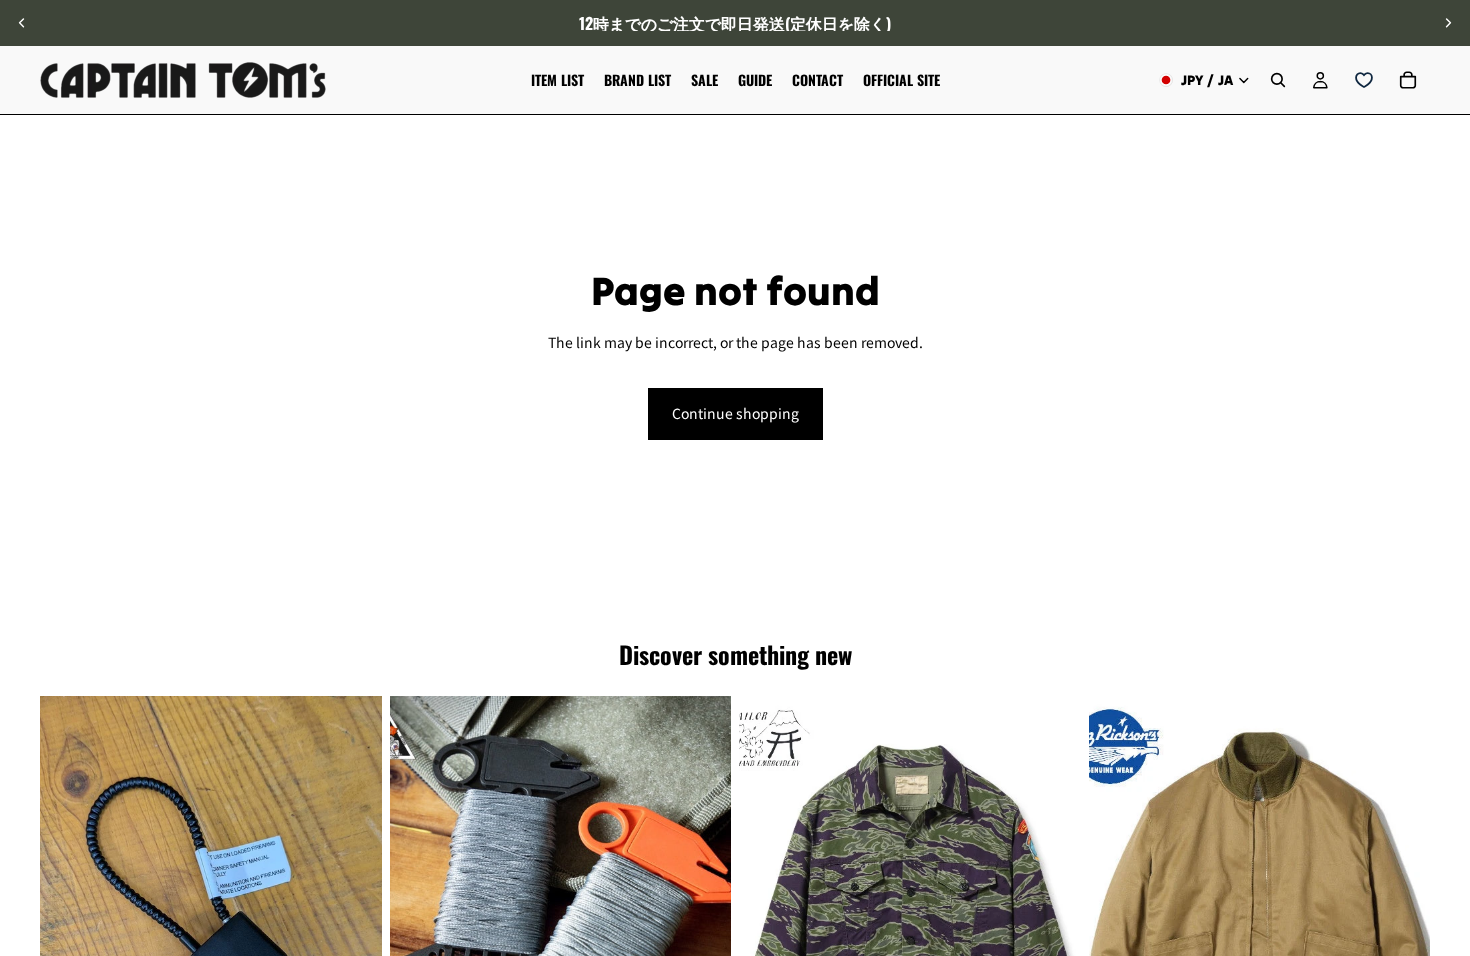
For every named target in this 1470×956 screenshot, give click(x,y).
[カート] (1408, 80)
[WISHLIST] (1364, 80)
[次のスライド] (1448, 23)
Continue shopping (735, 413)
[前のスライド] (22, 23)
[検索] (1278, 80)
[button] (1444, 787)
